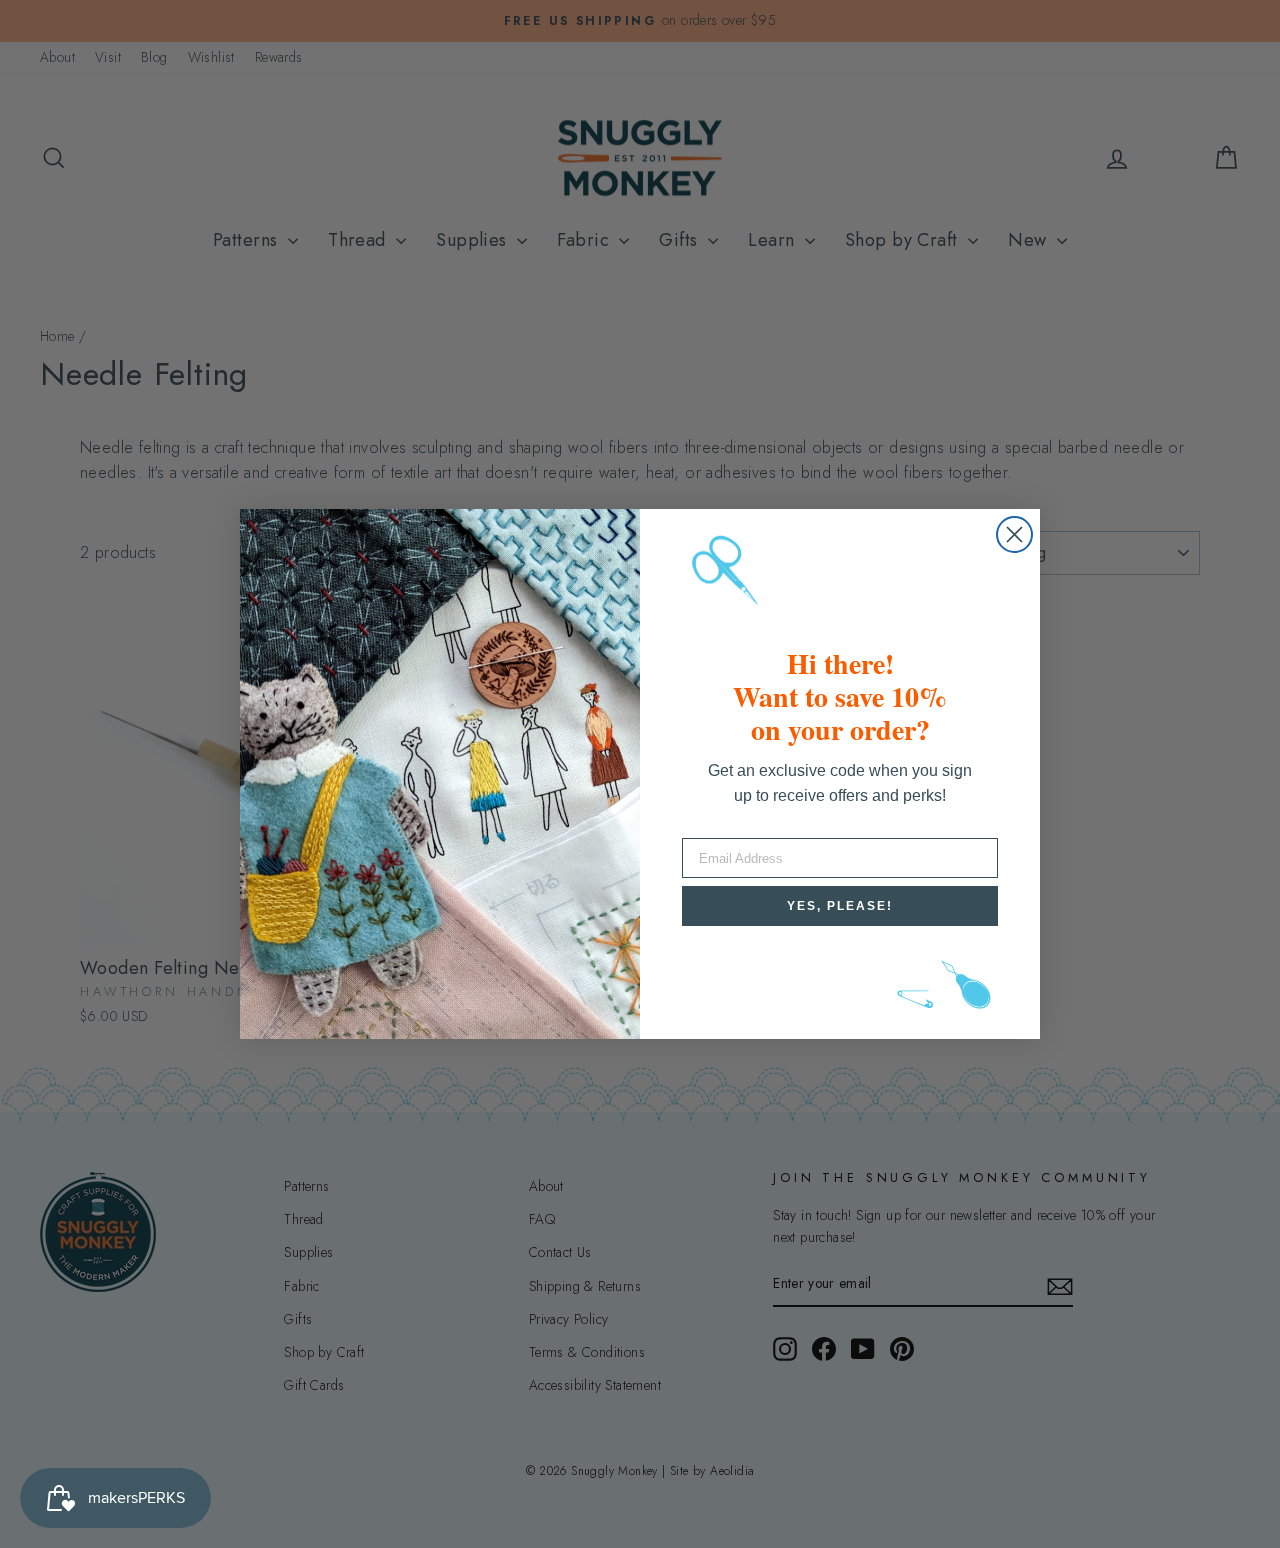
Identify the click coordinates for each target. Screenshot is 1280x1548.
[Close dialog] (1014, 534)
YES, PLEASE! (840, 906)
